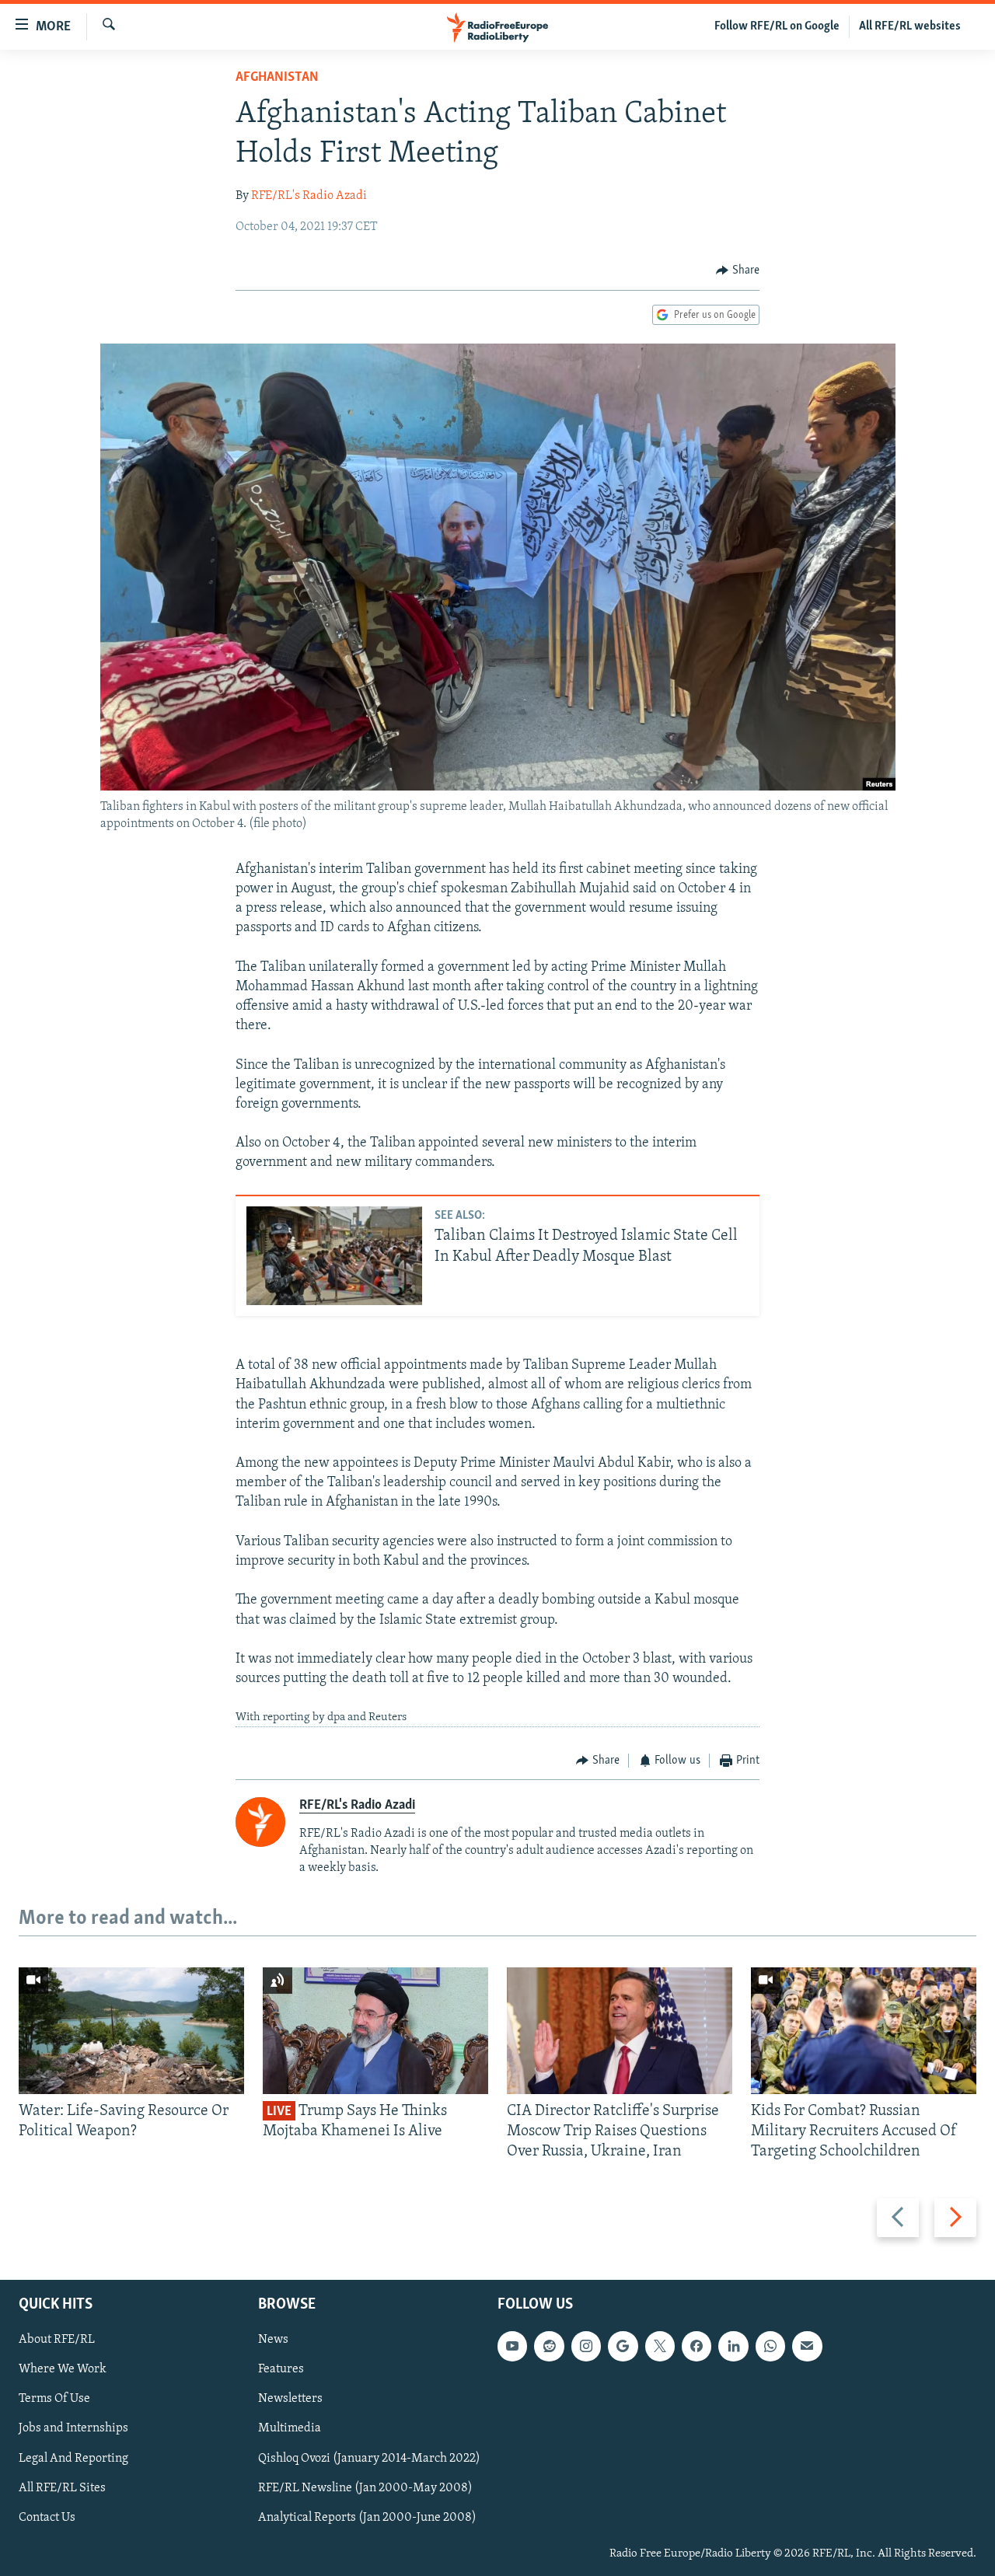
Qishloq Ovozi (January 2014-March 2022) (369, 2458)
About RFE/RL (57, 2340)
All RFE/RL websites (910, 26)
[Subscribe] (807, 2346)
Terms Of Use (54, 2399)
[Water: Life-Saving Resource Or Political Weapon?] (131, 2031)
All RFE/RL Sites (62, 2487)
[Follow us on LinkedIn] (733, 2346)
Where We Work (63, 2369)
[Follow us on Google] (623, 2346)
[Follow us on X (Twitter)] (660, 2346)
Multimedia (290, 2428)
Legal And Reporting (73, 2458)
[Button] (738, 271)
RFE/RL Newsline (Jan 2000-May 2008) (365, 2487)
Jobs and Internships (73, 2428)
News (273, 2340)
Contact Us (47, 2517)
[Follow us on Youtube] (512, 2346)
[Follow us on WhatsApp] (770, 2346)
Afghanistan (277, 78)
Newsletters (290, 2399)
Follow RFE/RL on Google (777, 26)
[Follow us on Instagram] (586, 2346)
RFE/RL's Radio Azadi (309, 196)
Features (281, 2369)
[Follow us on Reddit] (549, 2346)
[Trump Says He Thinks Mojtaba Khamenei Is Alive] (375, 2031)
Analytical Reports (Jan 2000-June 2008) (367, 2517)
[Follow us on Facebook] (696, 2346)
